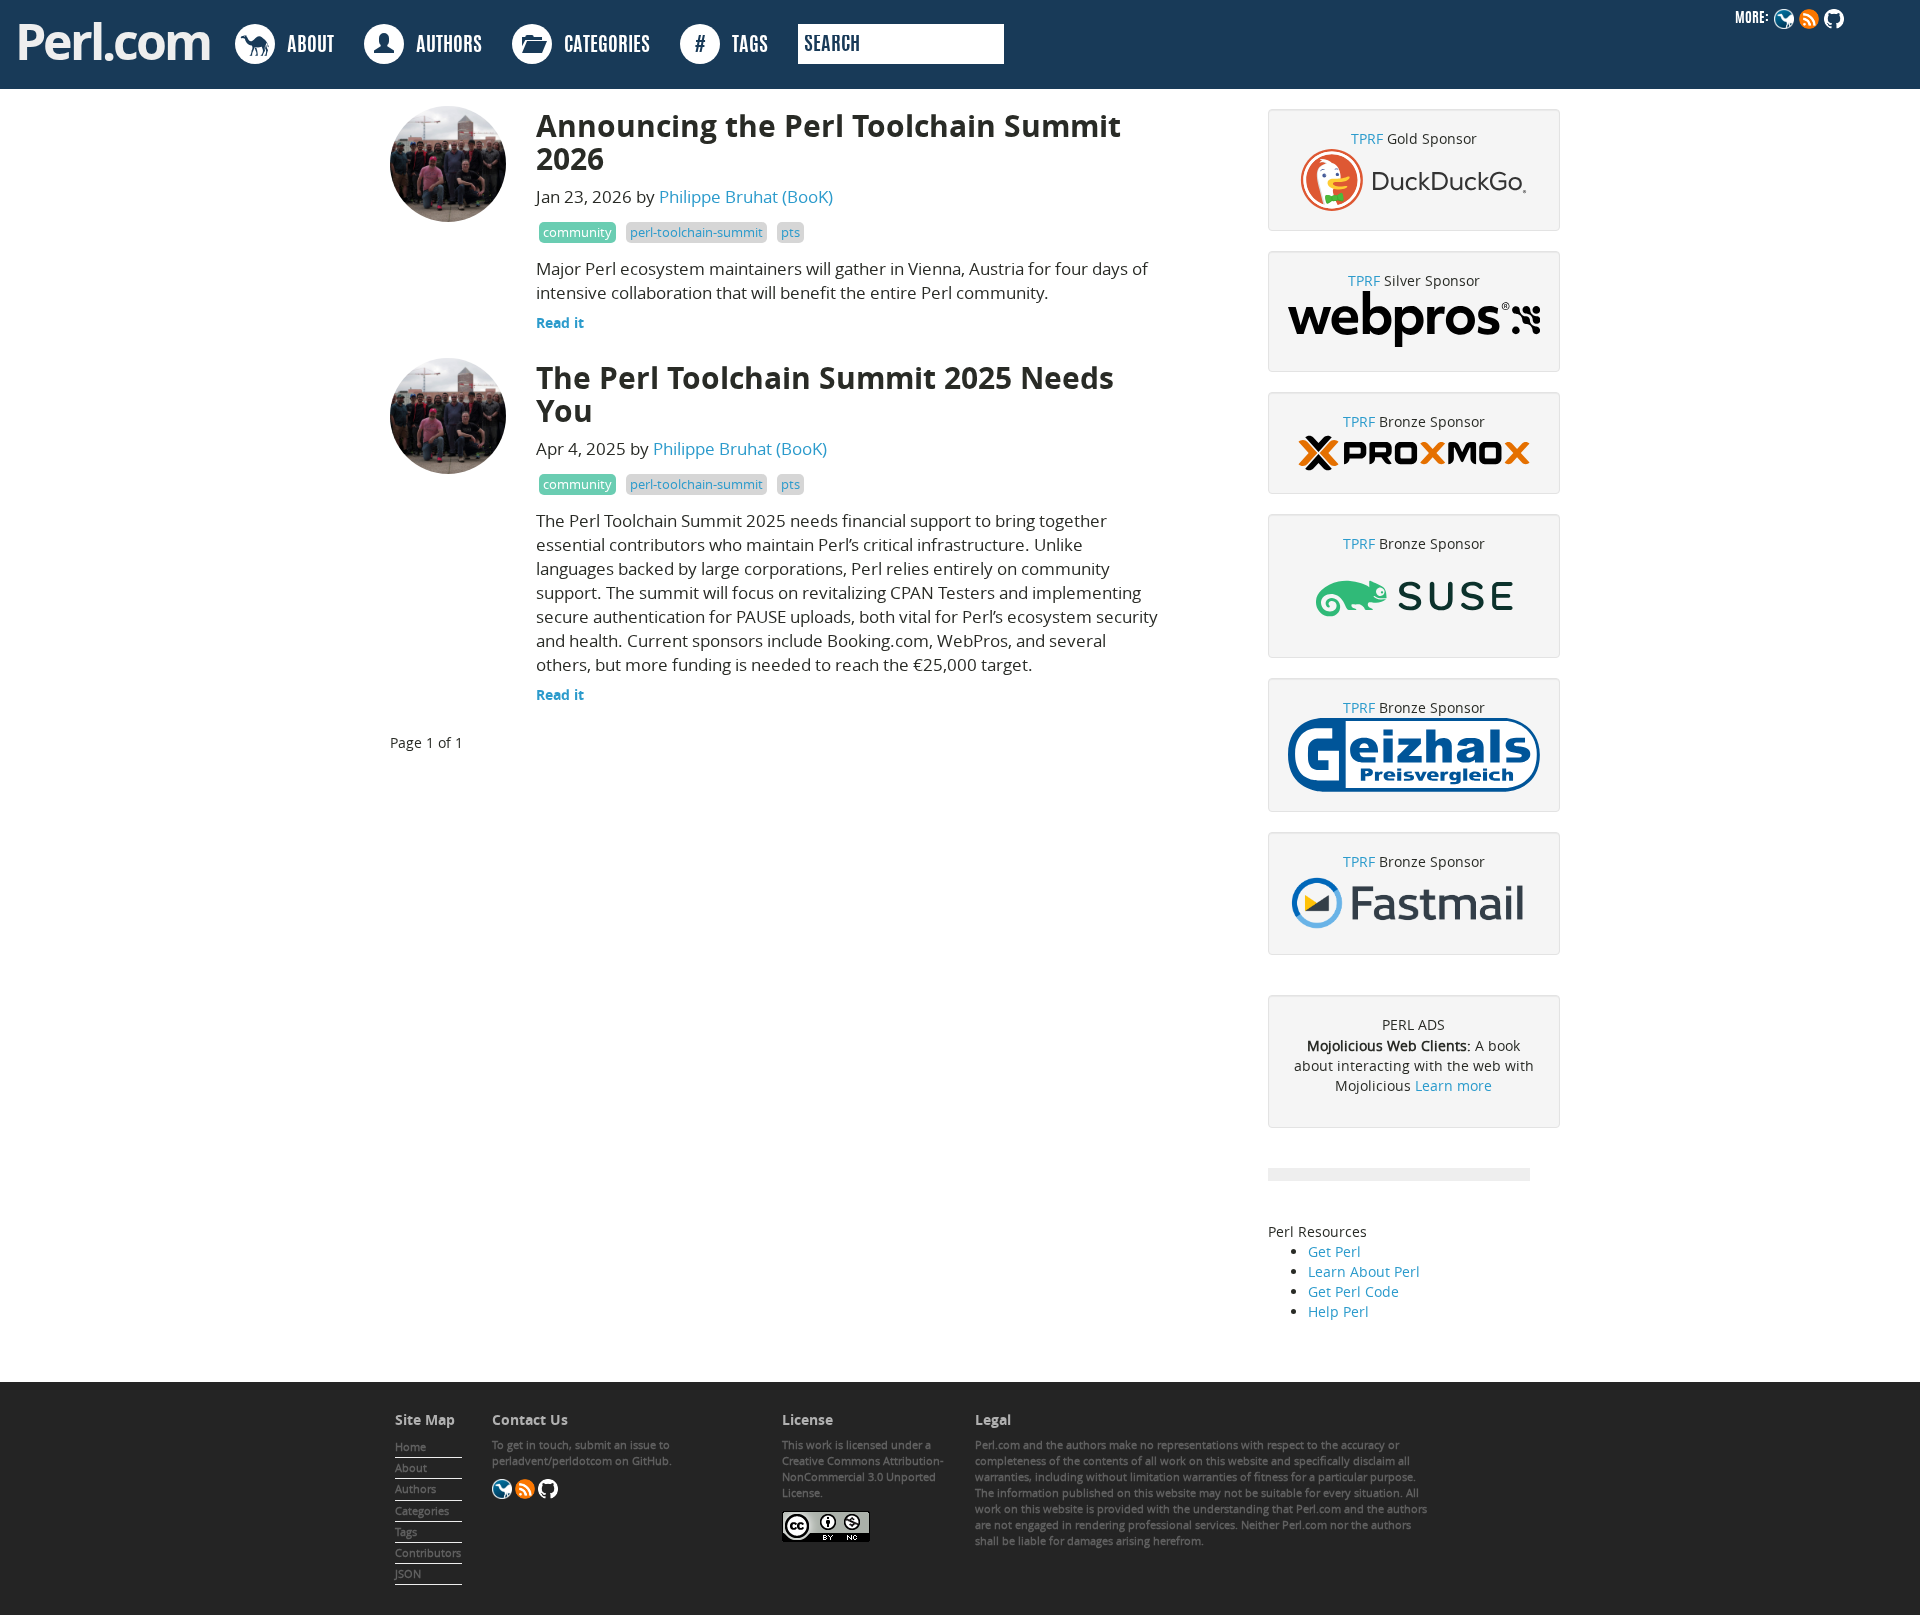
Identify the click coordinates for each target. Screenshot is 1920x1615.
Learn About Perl (1364, 1271)
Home (410, 1446)
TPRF (1367, 138)
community (577, 232)
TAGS (731, 46)
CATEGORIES (601, 46)
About (411, 1467)
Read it (560, 322)
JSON (408, 1573)
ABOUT (304, 46)
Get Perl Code (1353, 1291)
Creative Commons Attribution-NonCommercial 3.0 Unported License (863, 1476)
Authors (415, 1488)
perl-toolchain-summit (696, 232)
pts (790, 232)
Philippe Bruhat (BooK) (746, 196)
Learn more (1453, 1085)
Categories (422, 1510)
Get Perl (1334, 1251)
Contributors (428, 1552)
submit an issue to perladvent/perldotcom (581, 1452)
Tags (406, 1531)
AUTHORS (443, 46)
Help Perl (1338, 1311)
